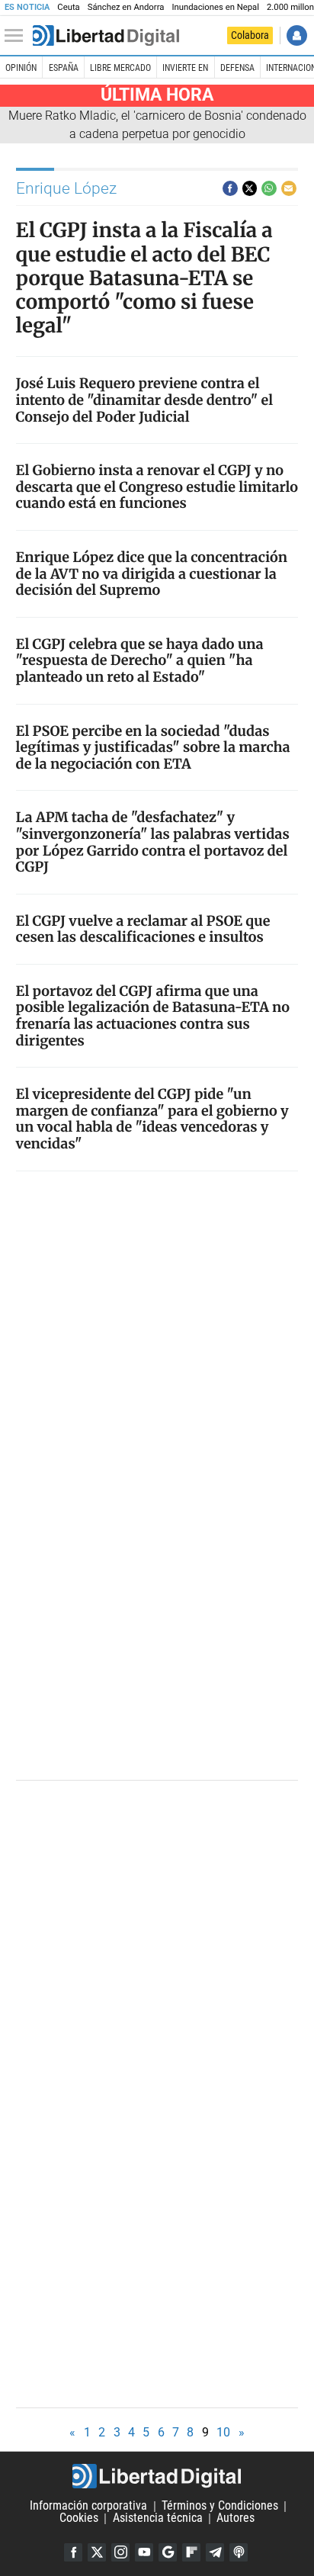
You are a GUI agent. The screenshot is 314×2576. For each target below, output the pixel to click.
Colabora (250, 35)
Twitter (97, 2552)
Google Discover (168, 2552)
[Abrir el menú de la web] (18, 36)
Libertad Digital (157, 2476)
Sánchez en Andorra (126, 7)
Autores (235, 2518)
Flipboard (191, 2552)
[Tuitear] (250, 188)
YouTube (144, 2552)
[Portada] (106, 36)
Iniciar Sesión (297, 35)
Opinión (21, 68)
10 (223, 2432)
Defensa (237, 68)
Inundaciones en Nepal (215, 7)
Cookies (79, 2518)
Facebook (73, 2552)
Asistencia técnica (158, 2518)
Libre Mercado (120, 68)
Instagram (120, 2552)
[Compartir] (230, 188)
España (64, 68)
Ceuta (68, 7)
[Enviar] (269, 188)
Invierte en (185, 68)
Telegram (215, 2552)
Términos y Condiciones (220, 2506)
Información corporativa (88, 2506)
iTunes (239, 2552)
